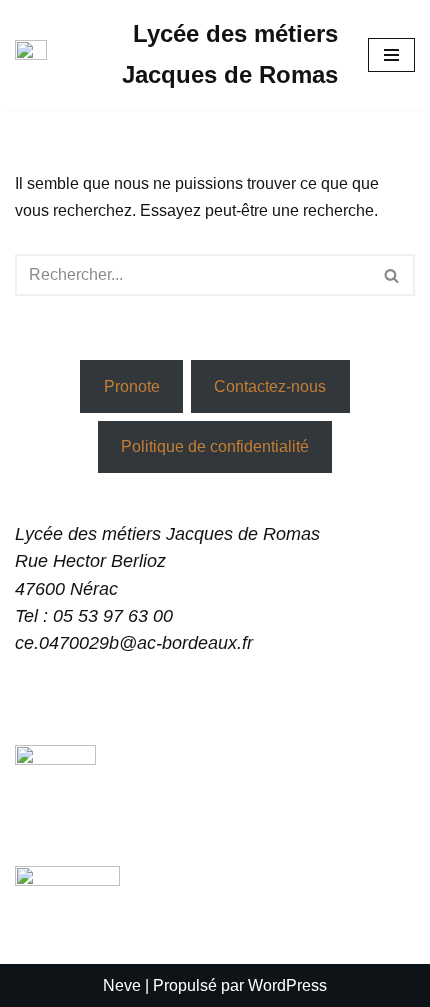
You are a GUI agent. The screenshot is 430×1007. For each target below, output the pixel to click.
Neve (122, 985)
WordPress (287, 985)
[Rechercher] (392, 275)
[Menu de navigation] (391, 55)
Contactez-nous (270, 386)
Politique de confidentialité (215, 446)
